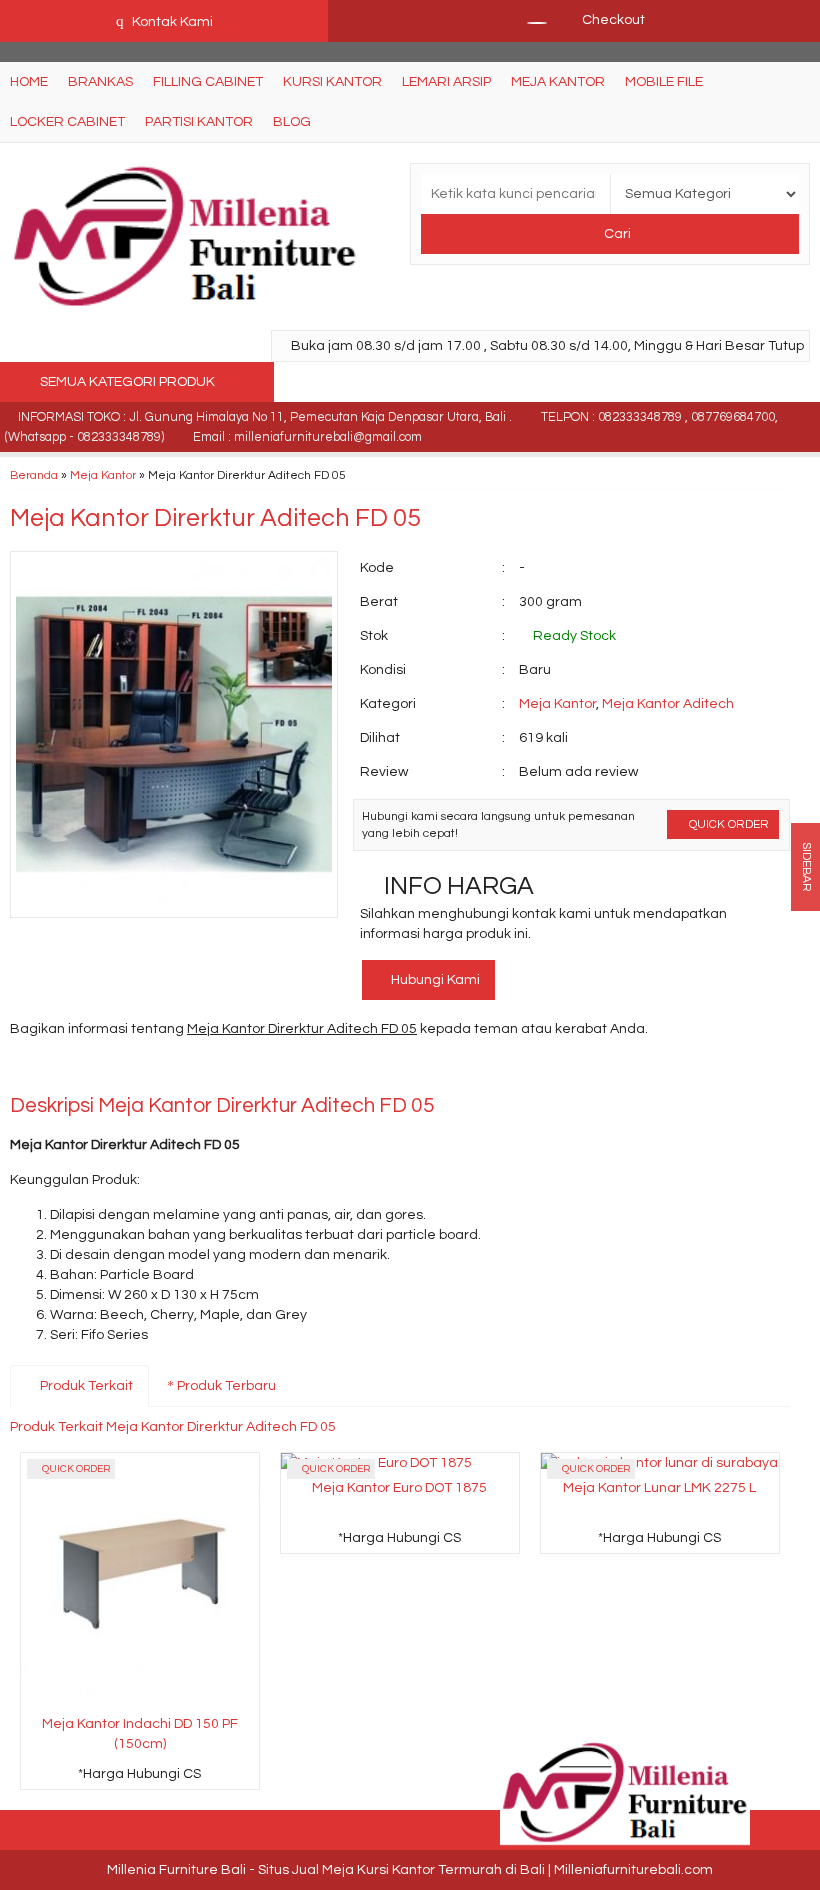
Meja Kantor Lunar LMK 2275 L (659, 1488)
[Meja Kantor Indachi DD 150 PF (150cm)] (140, 1580)
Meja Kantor (558, 82)
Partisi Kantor (199, 122)
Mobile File (664, 82)
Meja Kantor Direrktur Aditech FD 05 (215, 518)
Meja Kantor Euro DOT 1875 (399, 1488)
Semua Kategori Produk (129, 382)
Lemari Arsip (446, 82)
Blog (292, 122)
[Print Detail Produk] (314, 1071)
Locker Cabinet (67, 122)
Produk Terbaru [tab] (225, 1386)
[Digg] (134, 1071)
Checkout (612, 20)
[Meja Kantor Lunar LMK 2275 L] (659, 1463)
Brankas (100, 82)
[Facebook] (26, 1071)
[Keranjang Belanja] (527, 20)
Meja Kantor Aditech (668, 704)
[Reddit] (170, 1071)
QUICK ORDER (727, 824)
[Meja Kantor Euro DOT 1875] (376, 1463)
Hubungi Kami (434, 980)
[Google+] (98, 1071)
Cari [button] (616, 234)
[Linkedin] (206, 1071)
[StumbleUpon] (278, 1071)
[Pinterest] (242, 1071)
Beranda (34, 475)
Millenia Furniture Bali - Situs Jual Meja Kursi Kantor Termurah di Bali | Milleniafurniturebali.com (410, 1870)
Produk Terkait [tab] (85, 1386)
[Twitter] (62, 1071)
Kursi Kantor (332, 82)
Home (29, 82)
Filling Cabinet (208, 82)
